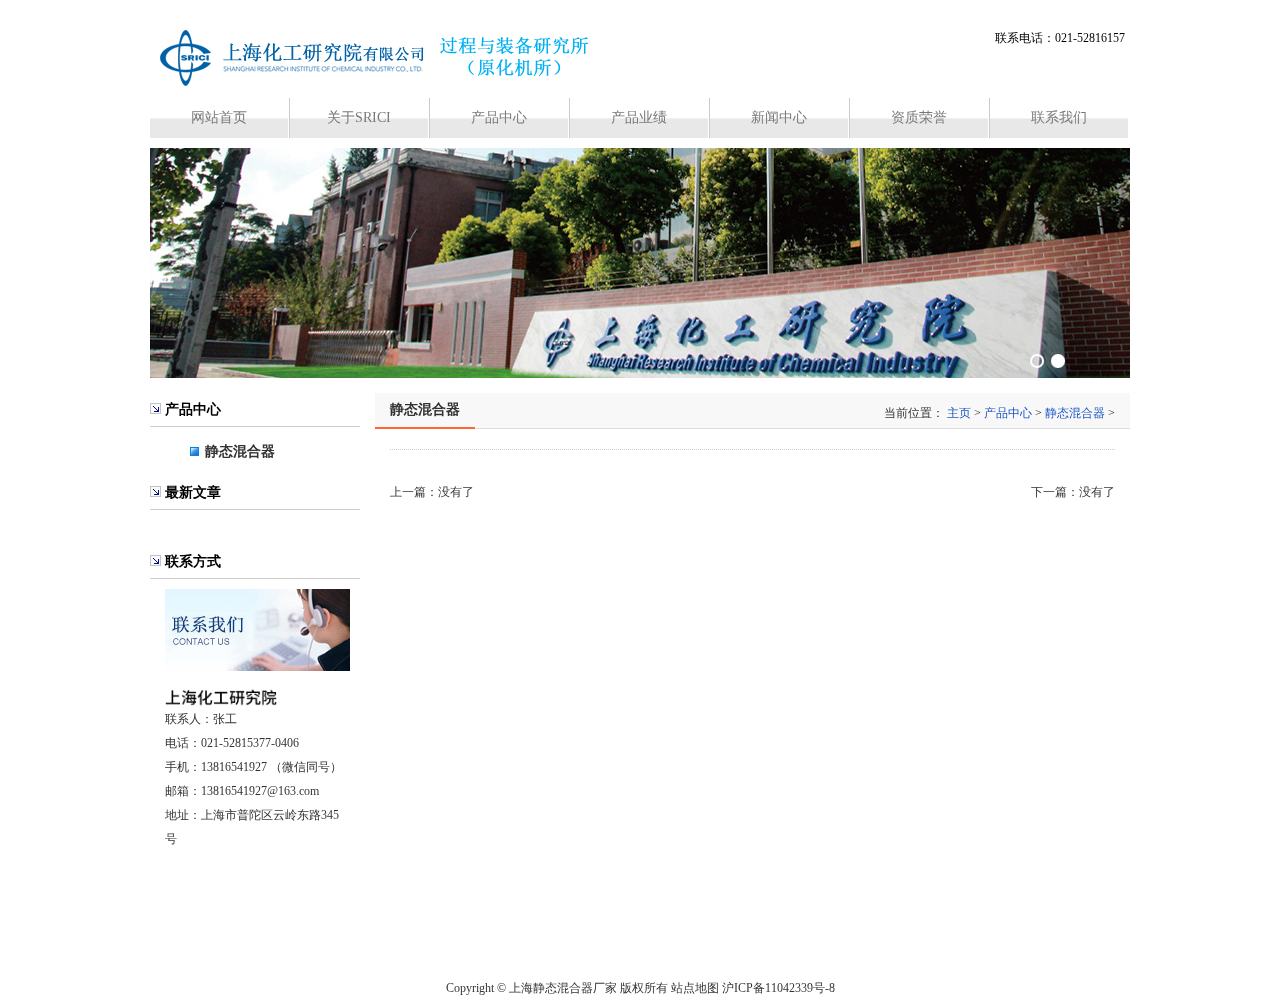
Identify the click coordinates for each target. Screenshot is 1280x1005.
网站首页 (219, 117)
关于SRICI (359, 117)
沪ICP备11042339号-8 (778, 988)
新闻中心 (779, 117)
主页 (959, 413)
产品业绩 (639, 117)
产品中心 (499, 117)
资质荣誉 (919, 117)
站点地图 (695, 988)
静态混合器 (240, 451)
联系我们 (1059, 117)
